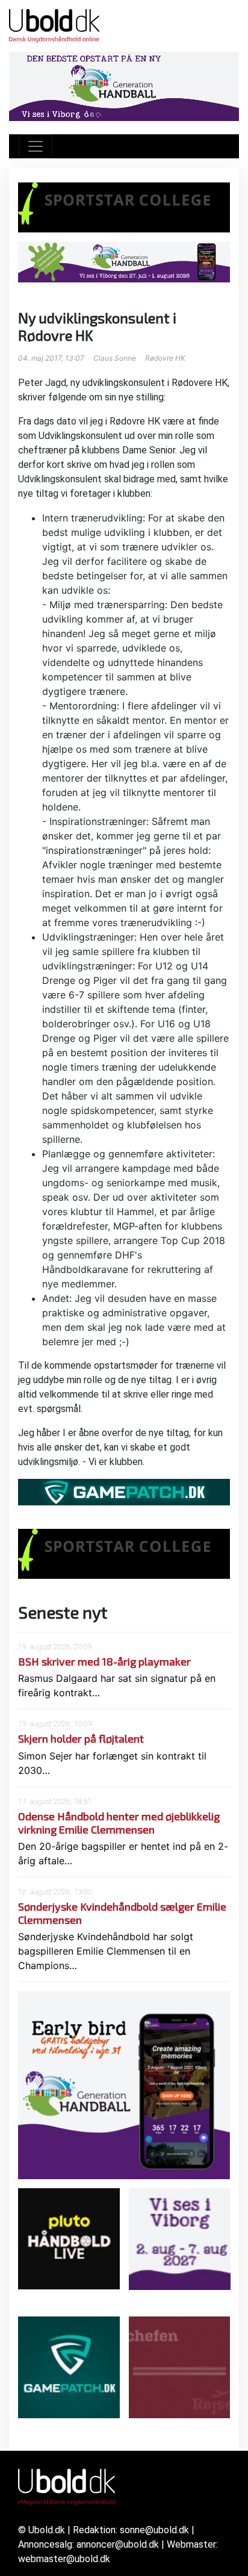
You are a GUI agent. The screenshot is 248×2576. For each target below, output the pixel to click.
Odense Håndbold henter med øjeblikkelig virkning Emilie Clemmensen (119, 1823)
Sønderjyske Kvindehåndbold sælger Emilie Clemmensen (122, 1913)
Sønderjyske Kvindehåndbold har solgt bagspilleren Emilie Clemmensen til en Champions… (106, 1951)
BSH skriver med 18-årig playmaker (104, 1661)
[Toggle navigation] (36, 146)
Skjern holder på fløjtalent (81, 1738)
